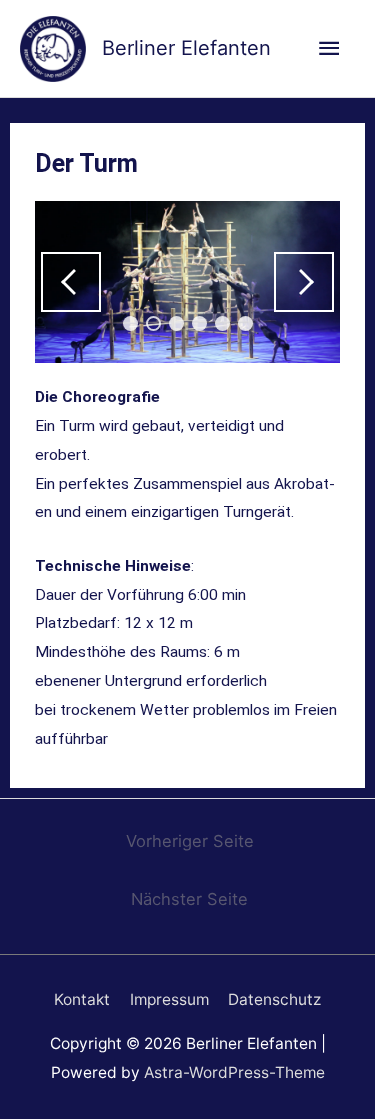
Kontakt (82, 999)
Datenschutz (274, 999)
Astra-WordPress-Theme (234, 1072)
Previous (71, 282)
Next (304, 282)
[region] (187, 282)
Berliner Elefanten (186, 48)
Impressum (169, 999)
